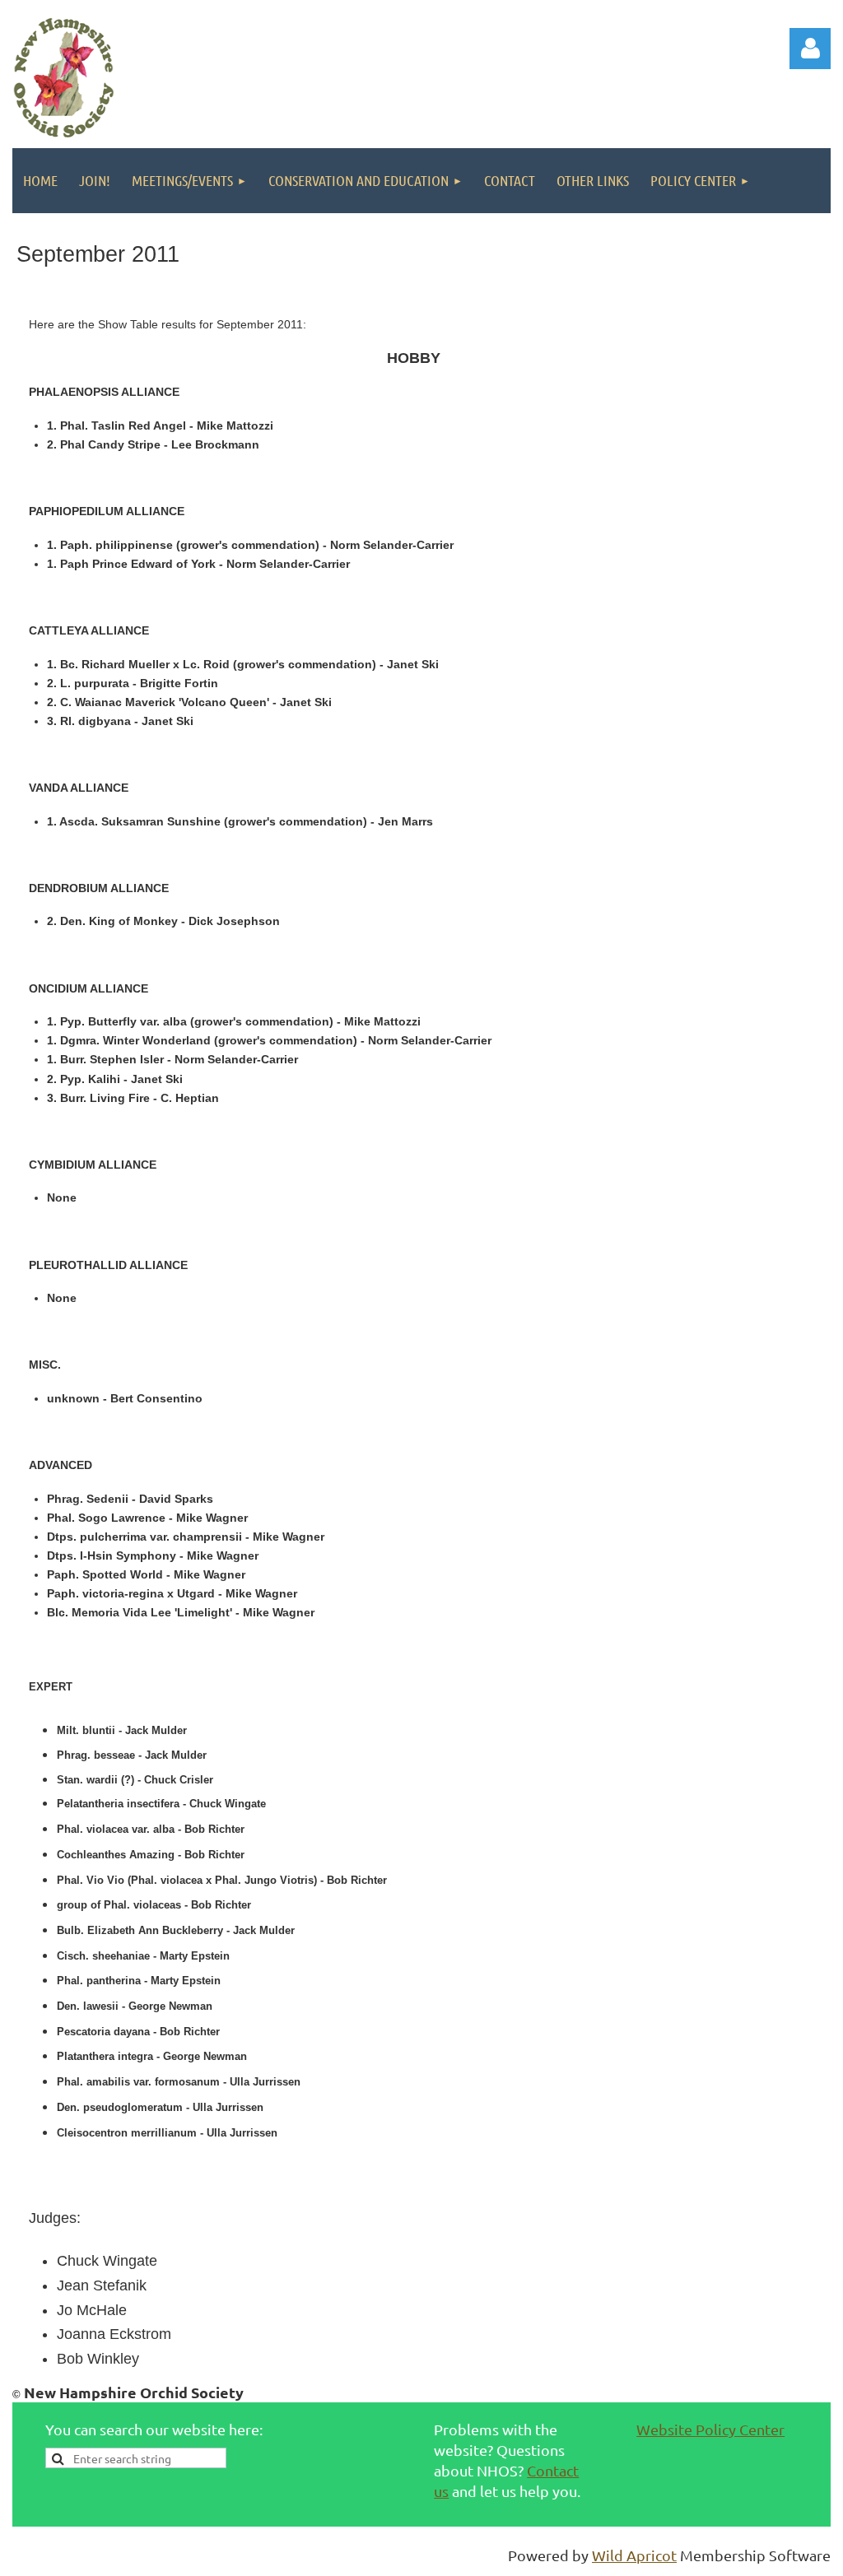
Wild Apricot (634, 2555)
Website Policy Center (710, 2429)
